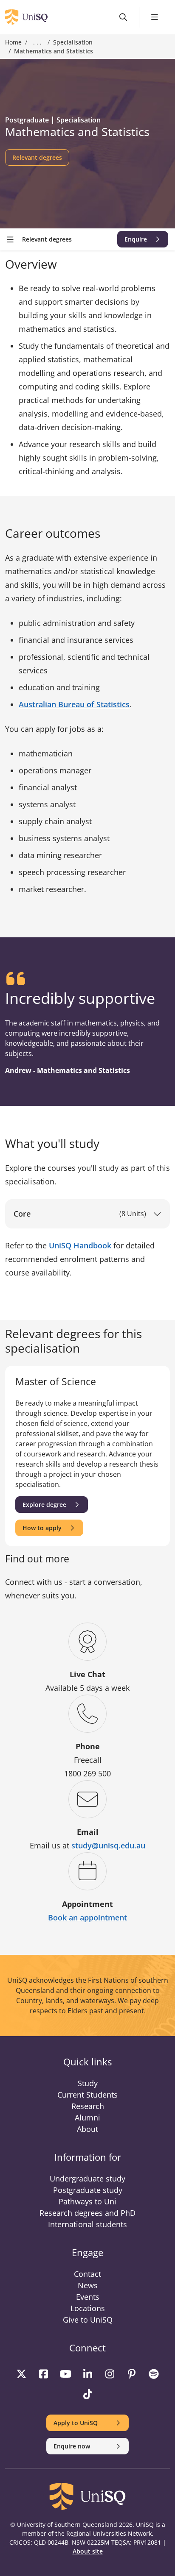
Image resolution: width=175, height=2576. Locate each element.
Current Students (87, 2095)
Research (88, 2106)
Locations (88, 2308)
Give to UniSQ (88, 2320)
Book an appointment (87, 1917)
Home (13, 42)
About (87, 2129)
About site (88, 2551)
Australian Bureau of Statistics (74, 704)
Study (88, 2083)
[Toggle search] (123, 17)
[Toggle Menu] (155, 17)
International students (87, 2224)
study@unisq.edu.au (108, 1845)
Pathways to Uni (87, 2201)
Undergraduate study (87, 2179)
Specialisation (73, 42)
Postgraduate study (88, 2190)
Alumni (87, 2117)
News (88, 2285)
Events (88, 2297)
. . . (37, 42)
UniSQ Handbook (80, 1245)
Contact (87, 2274)
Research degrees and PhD (87, 2213)
